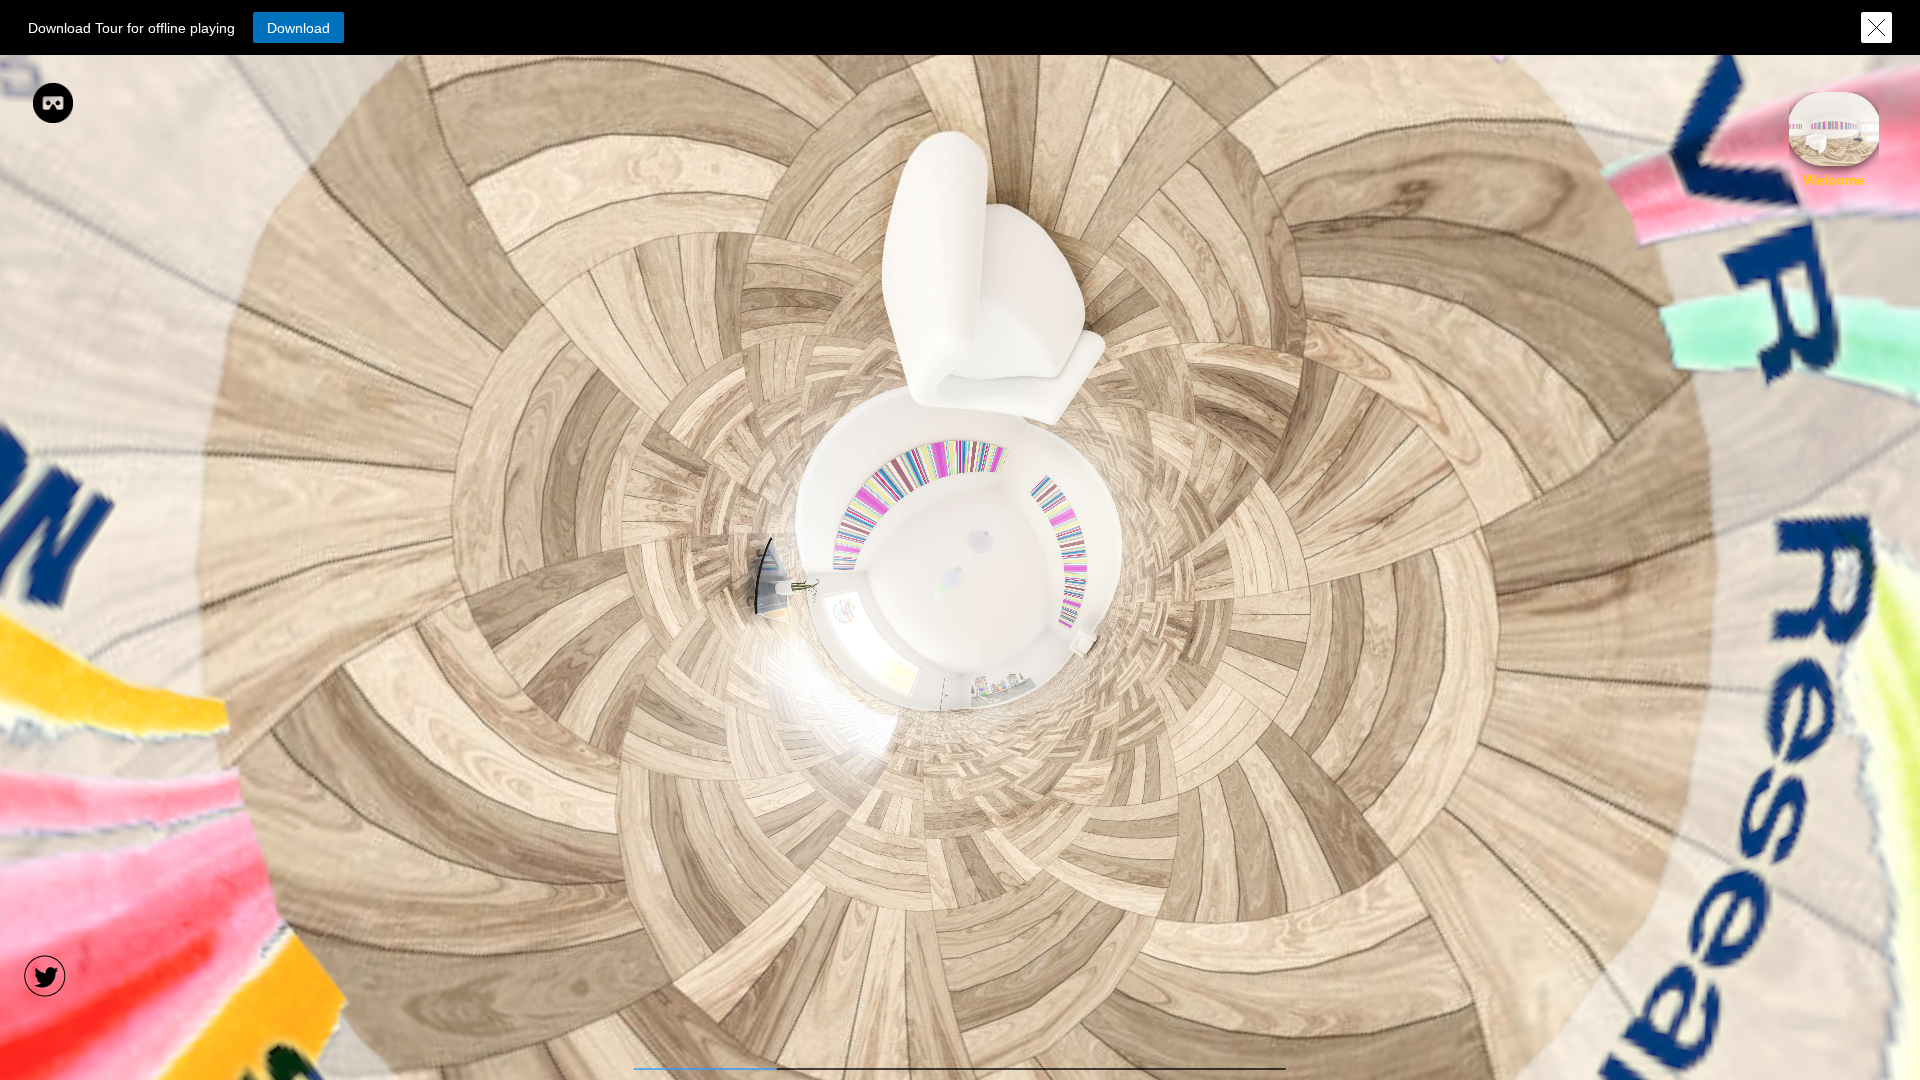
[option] (1834, 140)
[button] (298, 27)
